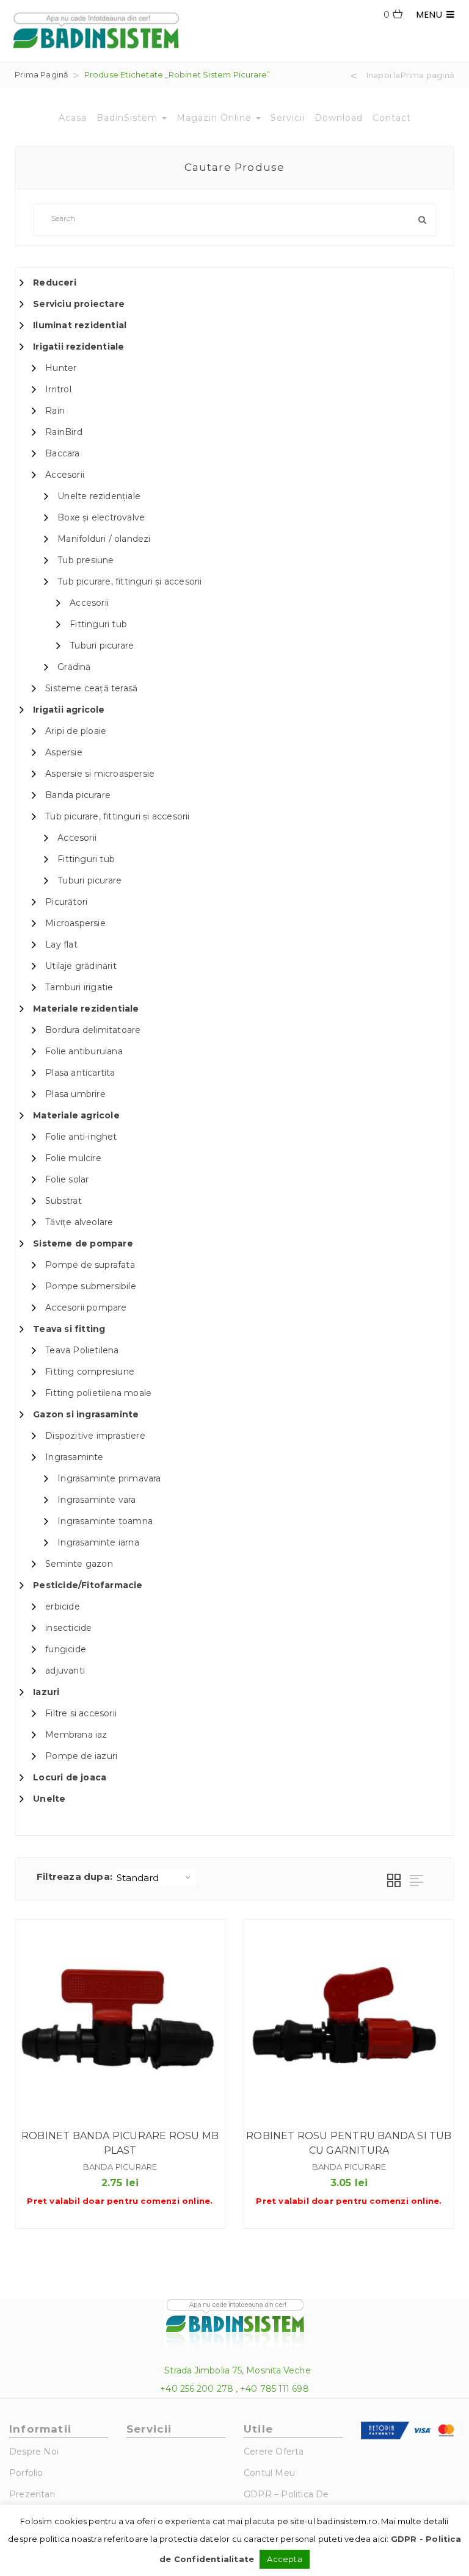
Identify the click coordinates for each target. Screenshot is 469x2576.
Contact (392, 118)
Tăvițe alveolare (79, 1222)
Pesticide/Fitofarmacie (88, 1585)
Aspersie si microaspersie (100, 774)
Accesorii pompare (86, 1308)
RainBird (64, 432)
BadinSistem (129, 118)
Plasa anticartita (80, 1073)
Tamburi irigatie (79, 987)
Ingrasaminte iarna (98, 1542)
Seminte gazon (79, 1564)
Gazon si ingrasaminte (86, 1414)
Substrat (64, 1201)
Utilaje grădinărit (81, 966)
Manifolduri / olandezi (104, 539)
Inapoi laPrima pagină (410, 76)
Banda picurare (78, 795)
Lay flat (61, 944)
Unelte (49, 1799)
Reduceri (55, 282)
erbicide (63, 1606)
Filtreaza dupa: (75, 1876)
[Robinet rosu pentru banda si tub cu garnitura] (349, 2024)
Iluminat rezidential (80, 325)
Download (339, 118)
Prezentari (32, 2494)
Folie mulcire (73, 1158)
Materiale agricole (76, 1115)
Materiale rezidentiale (86, 1009)
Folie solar (67, 1179)
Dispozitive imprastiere (95, 1436)
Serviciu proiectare (79, 304)
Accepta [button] (284, 2559)
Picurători (66, 902)
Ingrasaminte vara (96, 1500)
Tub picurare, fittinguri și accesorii (129, 581)
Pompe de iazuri (81, 1756)
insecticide (68, 1628)
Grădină (74, 667)
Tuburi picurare (102, 646)
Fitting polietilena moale (98, 1393)
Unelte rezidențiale (99, 496)
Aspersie (64, 752)
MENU (431, 14)
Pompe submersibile (91, 1286)
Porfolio (26, 2473)
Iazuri (46, 1692)
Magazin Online (216, 118)
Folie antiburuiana (84, 1051)
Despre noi (34, 2452)
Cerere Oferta (274, 2452)
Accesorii (65, 475)
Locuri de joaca (70, 1777)
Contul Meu (269, 2473)
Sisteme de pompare (83, 1243)
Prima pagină (42, 74)
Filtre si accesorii (81, 1713)
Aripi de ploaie (76, 731)
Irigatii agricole (69, 710)
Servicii (288, 118)
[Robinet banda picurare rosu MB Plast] (120, 2024)
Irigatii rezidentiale (78, 347)
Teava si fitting (69, 1329)
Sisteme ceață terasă (91, 688)
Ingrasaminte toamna (105, 1521)
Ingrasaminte (74, 1457)
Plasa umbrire (75, 1094)
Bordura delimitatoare (93, 1030)
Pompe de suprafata (90, 1265)
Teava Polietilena (82, 1350)
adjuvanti (65, 1671)
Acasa (73, 118)
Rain (55, 411)
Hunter (61, 368)
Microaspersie (75, 923)
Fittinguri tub (98, 624)
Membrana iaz (76, 1735)
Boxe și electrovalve (101, 517)
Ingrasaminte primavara (109, 1478)
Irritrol (58, 389)
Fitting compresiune (90, 1372)
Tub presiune (85, 560)
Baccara (62, 453)
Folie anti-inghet (81, 1137)
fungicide (66, 1649)
